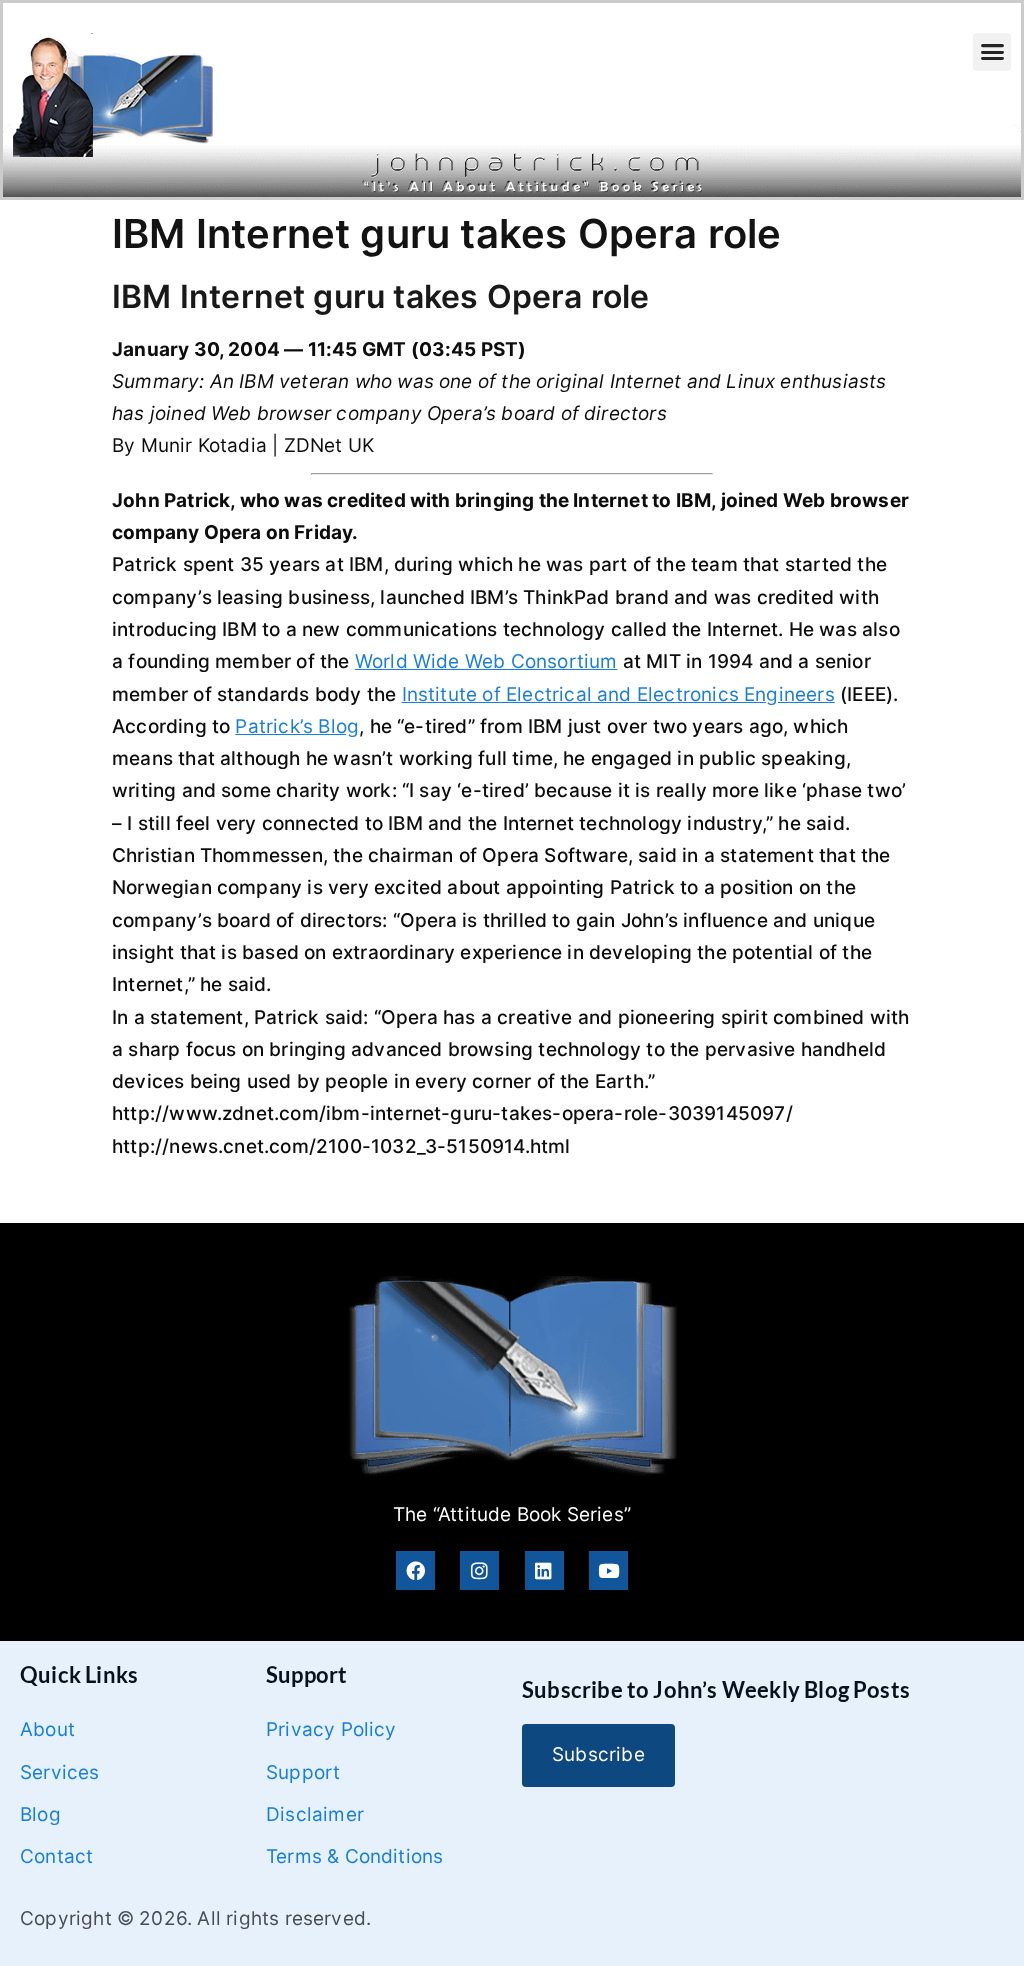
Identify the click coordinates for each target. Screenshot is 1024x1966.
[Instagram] (479, 1570)
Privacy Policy (331, 1729)
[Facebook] (415, 1570)
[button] (992, 52)
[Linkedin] (544, 1570)
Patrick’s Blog (297, 726)
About (47, 1729)
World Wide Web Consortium (486, 661)
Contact (56, 1856)
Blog (40, 1814)
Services (60, 1772)
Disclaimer (315, 1814)
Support (303, 1772)
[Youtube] (608, 1570)
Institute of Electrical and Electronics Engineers (618, 694)
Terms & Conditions (354, 1856)
